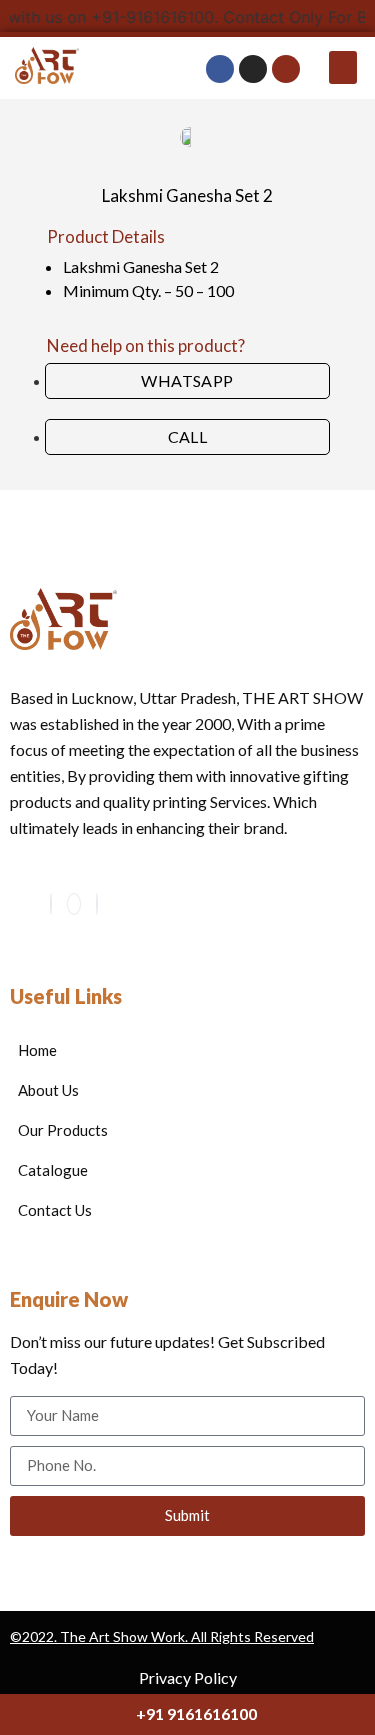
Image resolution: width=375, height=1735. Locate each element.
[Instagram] (97, 904)
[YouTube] (74, 904)
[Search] (286, 69)
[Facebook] (51, 904)
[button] (343, 67)
